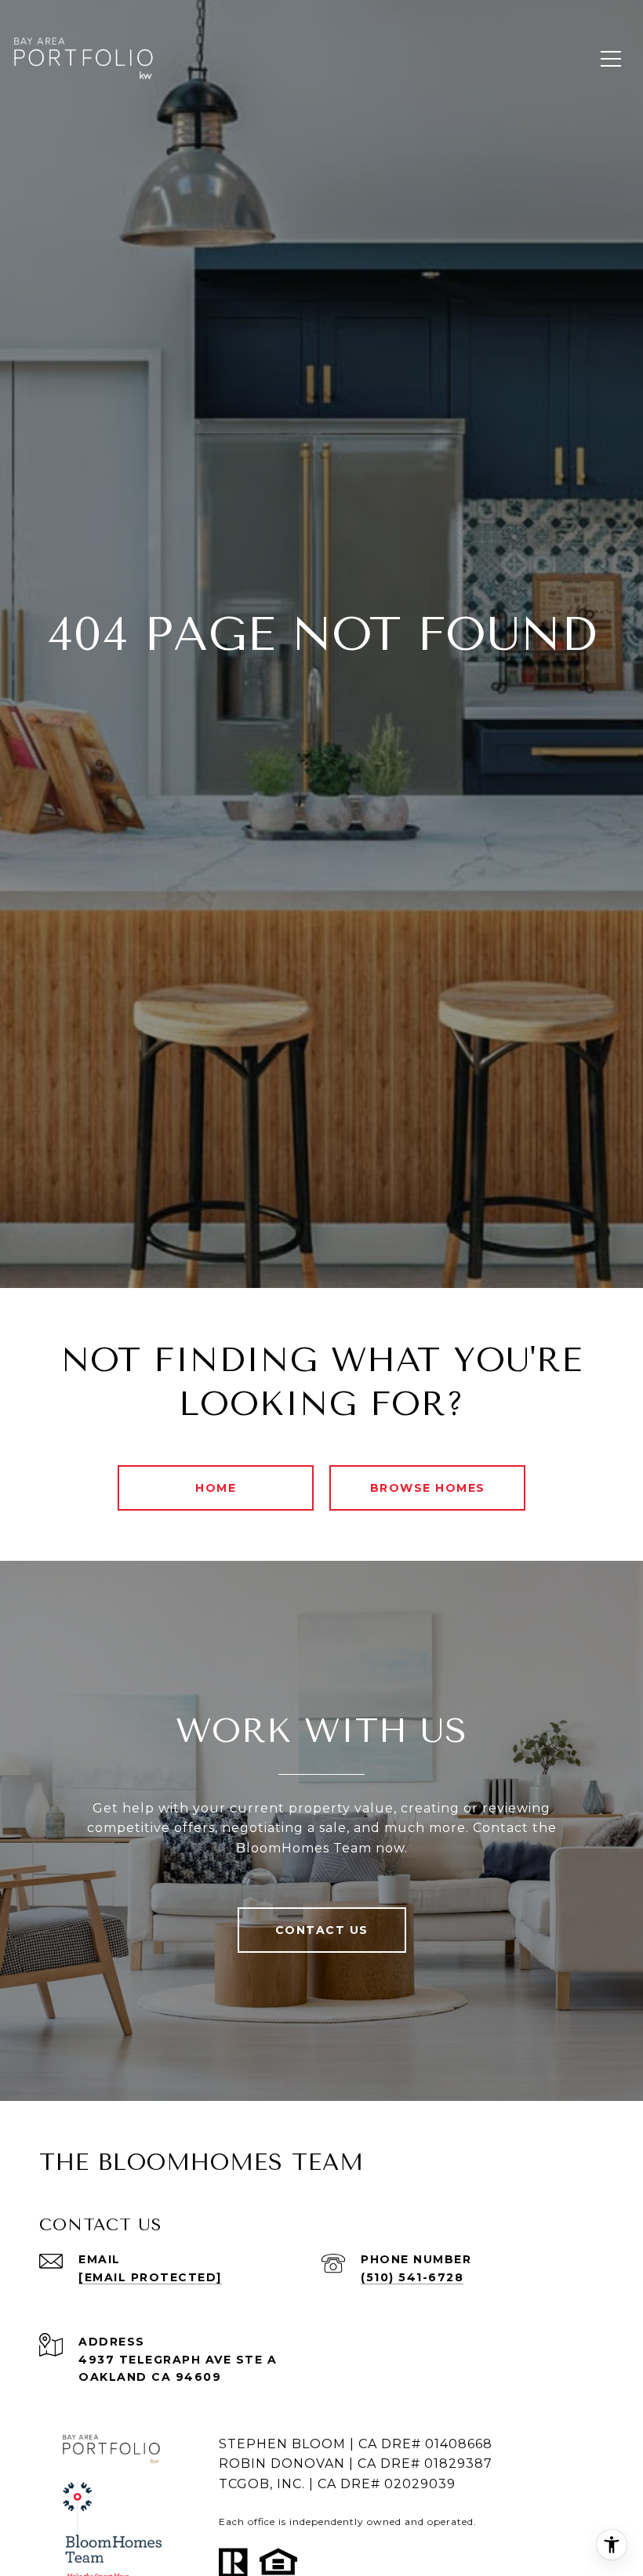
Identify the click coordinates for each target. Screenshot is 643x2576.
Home (216, 1488)
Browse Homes (428, 1488)
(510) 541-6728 (412, 2277)
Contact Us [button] (322, 1930)
